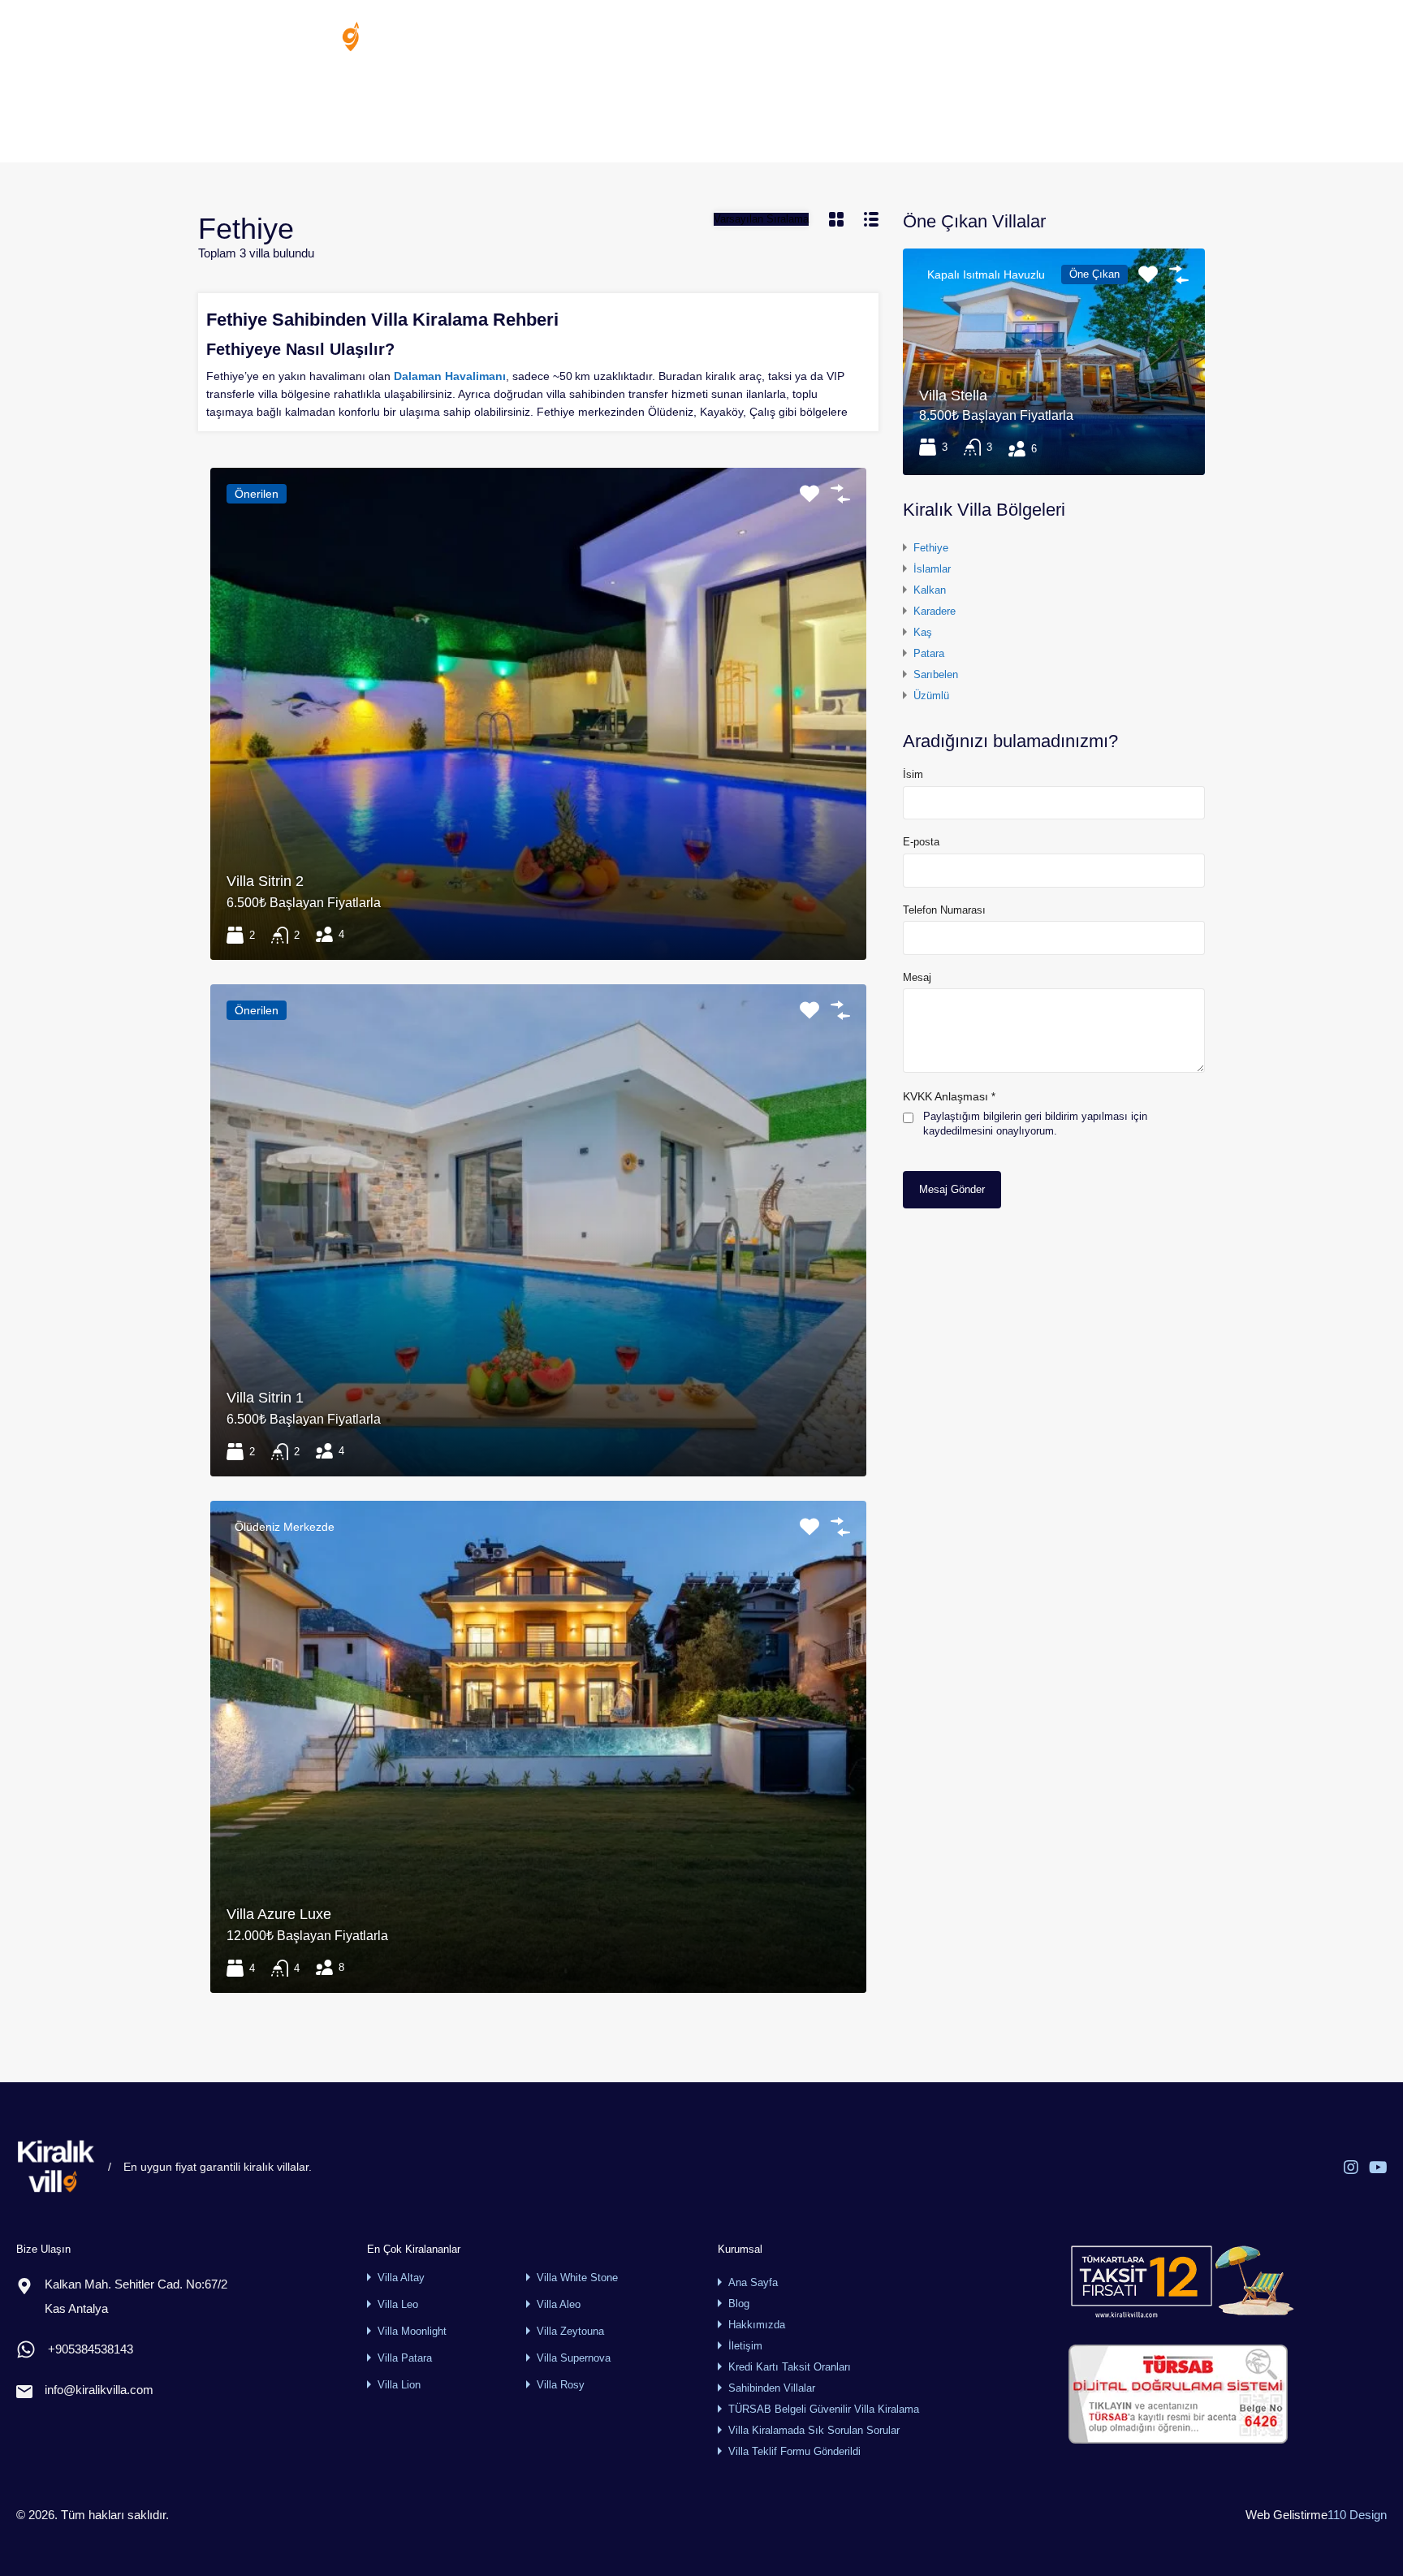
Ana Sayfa (613, 36)
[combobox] (761, 219)
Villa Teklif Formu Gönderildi (794, 2451)
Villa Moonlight (412, 2331)
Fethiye (931, 548)
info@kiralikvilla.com (99, 2390)
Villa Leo (398, 2304)
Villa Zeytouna (570, 2331)
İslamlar (932, 569)
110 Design (1357, 2515)
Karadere (935, 611)
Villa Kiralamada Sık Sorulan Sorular (814, 2430)
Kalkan (930, 590)
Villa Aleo (559, 2304)
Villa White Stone (577, 2278)
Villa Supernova (574, 2358)
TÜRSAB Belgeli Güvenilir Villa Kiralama (824, 2409)
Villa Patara (405, 2358)
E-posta (921, 842)
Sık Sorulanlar (823, 36)
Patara (929, 653)
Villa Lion (399, 2385)
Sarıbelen (936, 674)
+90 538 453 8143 (1158, 37)
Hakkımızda (917, 36)
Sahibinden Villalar (714, 36)
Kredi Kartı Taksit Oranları (790, 2367)
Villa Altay (401, 2278)
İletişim (1049, 36)
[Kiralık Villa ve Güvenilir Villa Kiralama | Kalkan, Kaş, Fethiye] (279, 46)
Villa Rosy (561, 2385)
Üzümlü (931, 696)
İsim (913, 774)
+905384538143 (91, 2349)
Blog (989, 36)
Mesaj (917, 977)
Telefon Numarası (944, 910)
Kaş (923, 632)
